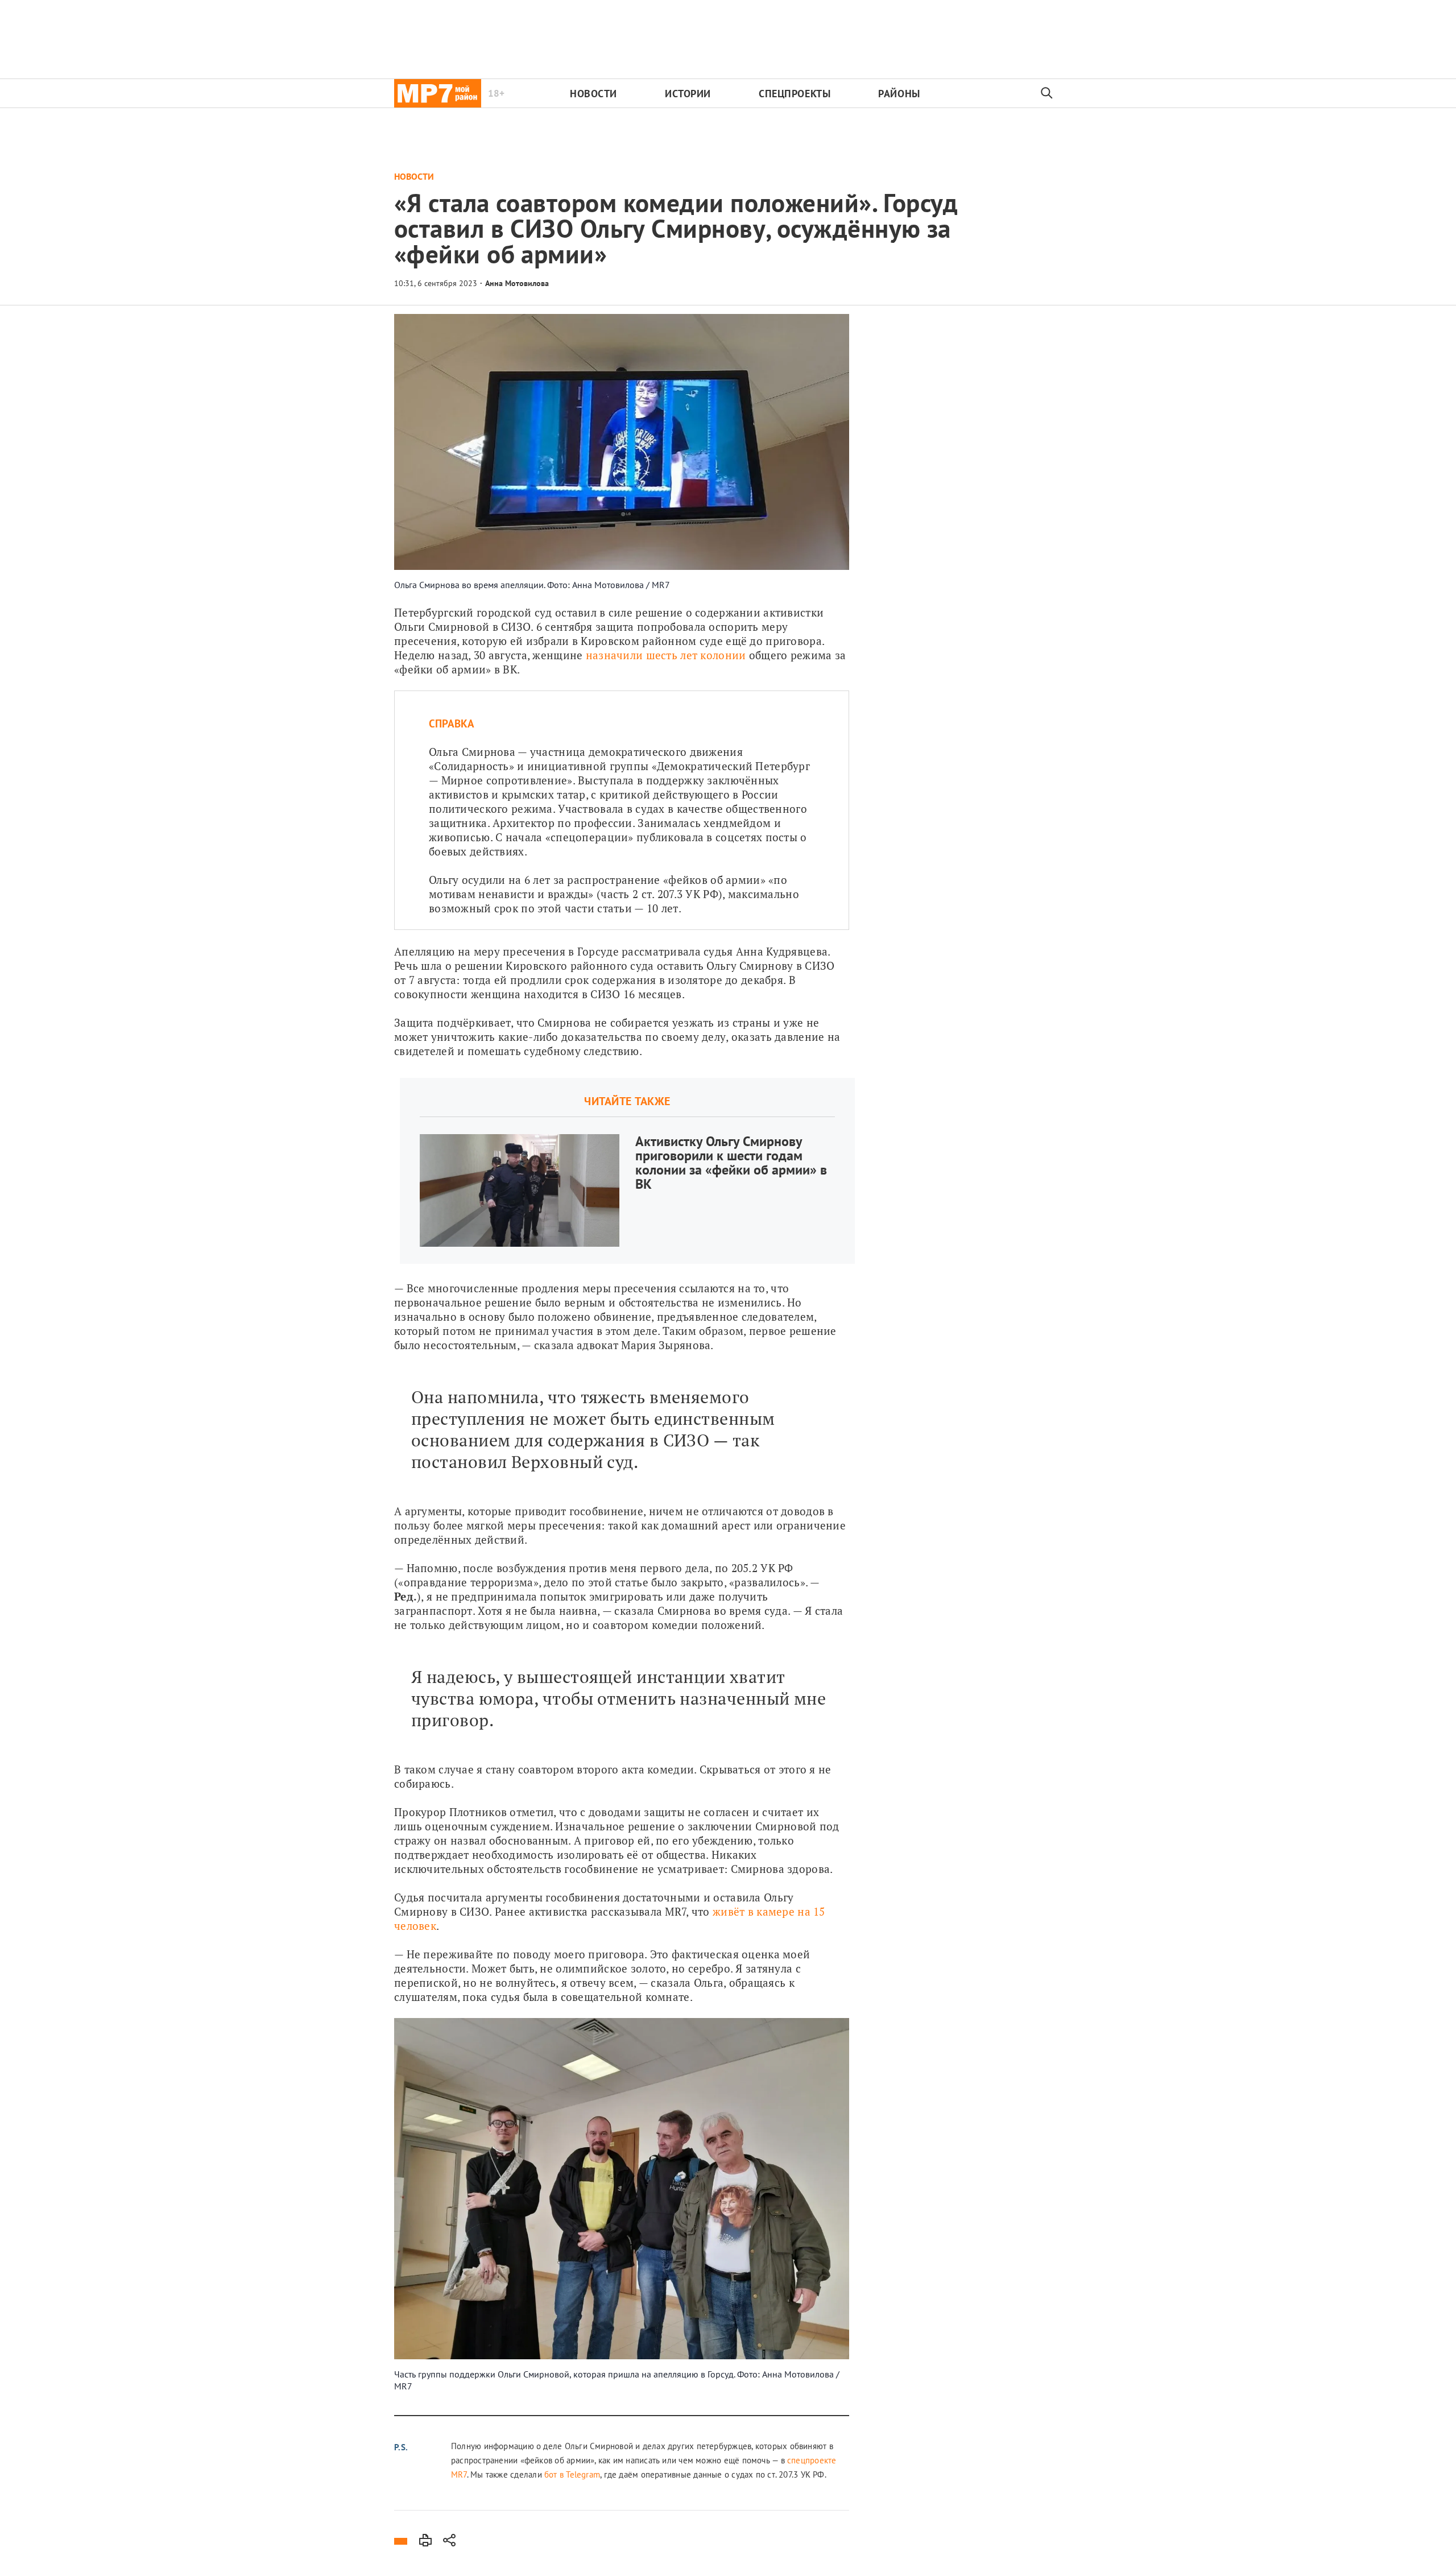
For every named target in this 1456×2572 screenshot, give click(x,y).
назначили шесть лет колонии (666, 655)
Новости (593, 94)
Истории (688, 94)
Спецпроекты (795, 94)
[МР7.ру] (438, 93)
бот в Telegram (571, 2474)
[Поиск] (1047, 93)
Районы (899, 94)
